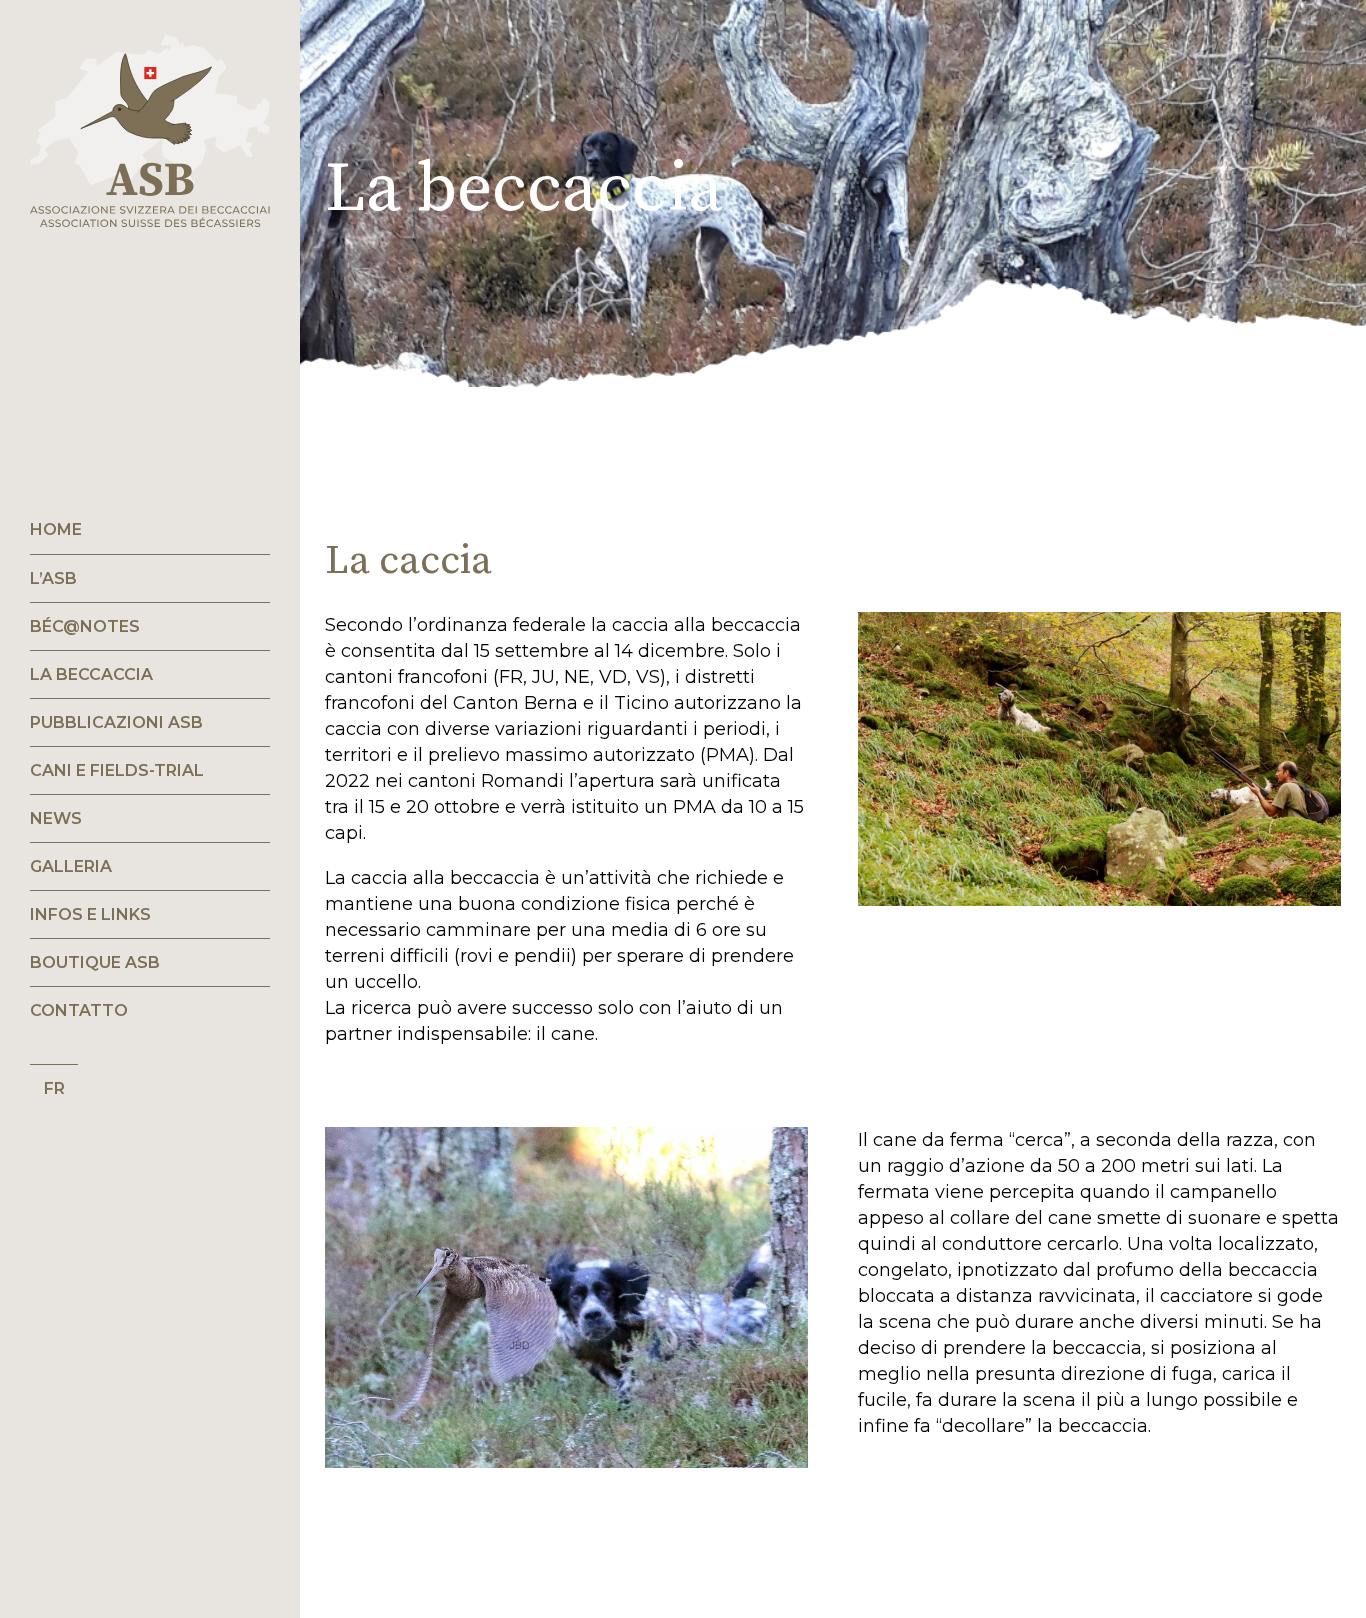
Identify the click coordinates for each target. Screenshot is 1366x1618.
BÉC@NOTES (85, 626)
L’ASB (53, 578)
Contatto (79, 1010)
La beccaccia (91, 674)
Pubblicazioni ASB (116, 722)
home (56, 529)
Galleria (71, 866)
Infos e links (90, 914)
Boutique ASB (95, 962)
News (56, 818)
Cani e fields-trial (117, 770)
